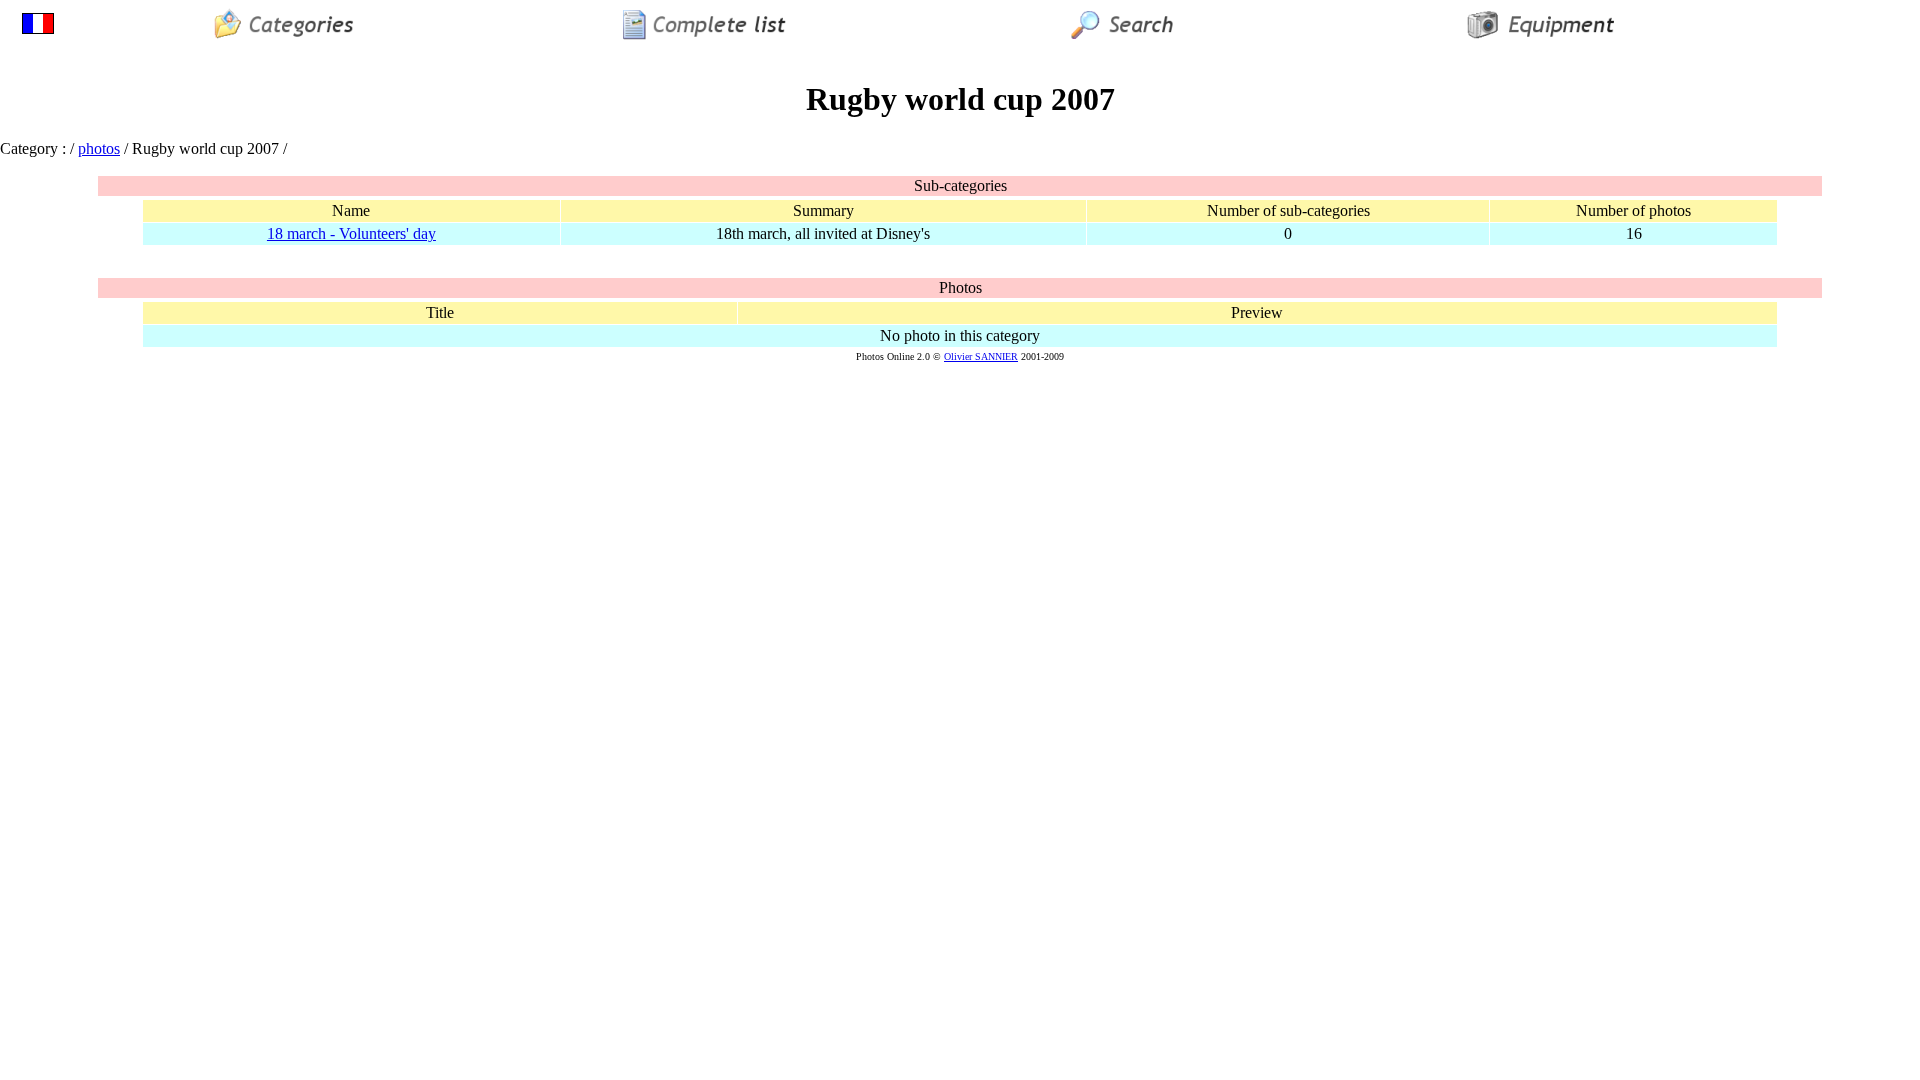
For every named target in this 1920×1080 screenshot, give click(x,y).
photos (99, 148)
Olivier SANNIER (981, 356)
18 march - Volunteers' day (351, 233)
